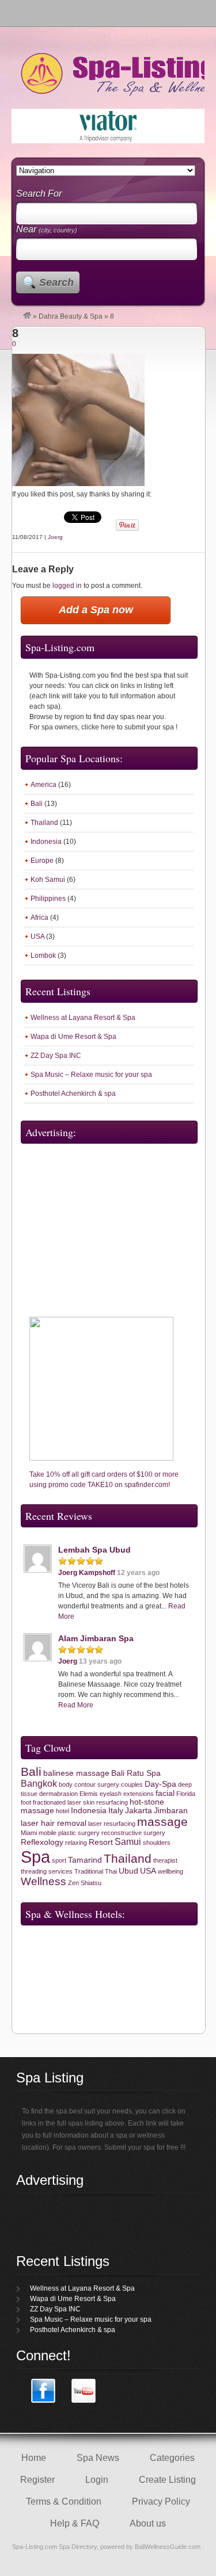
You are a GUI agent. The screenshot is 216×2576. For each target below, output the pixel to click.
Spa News (98, 2458)
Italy (116, 1811)
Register (37, 2480)
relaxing (76, 1843)
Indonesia (46, 842)
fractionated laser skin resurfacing (80, 1802)
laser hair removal (54, 1823)
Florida (186, 1794)
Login (97, 2480)
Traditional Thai (96, 1871)
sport (59, 1860)
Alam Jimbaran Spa (96, 1638)
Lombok (43, 956)
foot (26, 1802)
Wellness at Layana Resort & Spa (83, 1018)
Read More (76, 1705)
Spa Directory (78, 2547)
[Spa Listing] (27, 316)
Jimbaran (171, 1811)
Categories (172, 2458)
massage (162, 1822)
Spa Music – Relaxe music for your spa (91, 1075)
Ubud (128, 1871)
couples (132, 1784)
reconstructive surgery (133, 1833)
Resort (101, 1842)
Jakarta (139, 1811)
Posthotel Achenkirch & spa (73, 1094)
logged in (67, 586)
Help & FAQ (75, 2523)
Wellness (43, 1881)
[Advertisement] (93, 1221)
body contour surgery (89, 1784)
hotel (62, 1811)
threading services (47, 1871)
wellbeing (170, 1871)
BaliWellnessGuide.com (168, 2547)
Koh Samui (48, 880)
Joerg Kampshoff (87, 1573)
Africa (39, 918)
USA (37, 937)
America (43, 785)
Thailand (44, 823)
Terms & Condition (64, 2502)
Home (34, 2458)
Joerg (55, 537)
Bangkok (39, 1784)
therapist (165, 1860)
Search (56, 282)
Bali (37, 804)
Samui (128, 1842)
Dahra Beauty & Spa (71, 316)
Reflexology (42, 1842)
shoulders (157, 1843)
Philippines (48, 899)
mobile (48, 1833)
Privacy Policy (161, 2502)
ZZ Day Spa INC (56, 1056)
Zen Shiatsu (85, 1883)
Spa (35, 1857)
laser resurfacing (112, 1824)
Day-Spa (160, 1784)
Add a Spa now (96, 610)
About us (148, 2523)
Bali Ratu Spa (136, 1773)
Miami (29, 1833)
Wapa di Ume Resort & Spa (73, 1037)
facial (165, 1793)
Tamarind (85, 1860)
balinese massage (76, 1773)
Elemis (89, 1794)
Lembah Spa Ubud (94, 1550)
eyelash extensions (127, 1794)
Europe (42, 861)
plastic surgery (79, 1833)
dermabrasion (58, 1794)
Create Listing (167, 2480)
